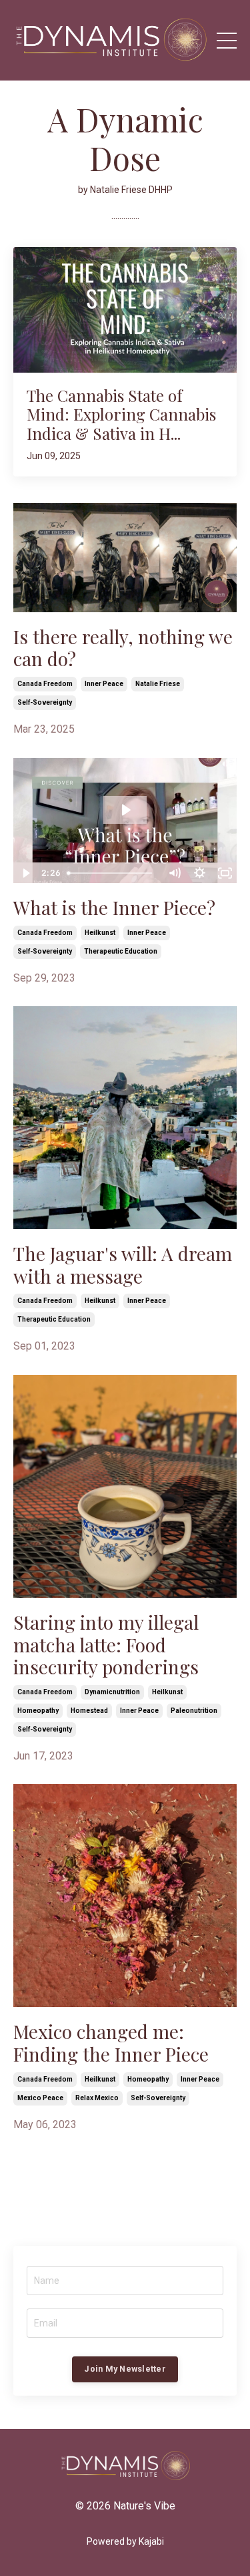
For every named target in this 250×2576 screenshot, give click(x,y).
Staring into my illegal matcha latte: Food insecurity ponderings (106, 1645)
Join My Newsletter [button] (125, 2369)
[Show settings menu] (199, 873)
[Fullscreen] (225, 873)
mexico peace (40, 2098)
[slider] (112, 873)
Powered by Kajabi (125, 2541)
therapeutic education (121, 951)
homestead (89, 1711)
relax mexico (97, 2098)
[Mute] (174, 873)
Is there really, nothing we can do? (123, 648)
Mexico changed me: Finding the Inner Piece (111, 2043)
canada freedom (45, 684)
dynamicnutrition (112, 1692)
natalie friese (158, 684)
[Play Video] (25, 873)
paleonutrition (194, 1711)
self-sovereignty (45, 702)
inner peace (104, 684)
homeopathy (38, 1711)
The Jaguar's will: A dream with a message (123, 1265)
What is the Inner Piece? (114, 908)
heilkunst (100, 933)
